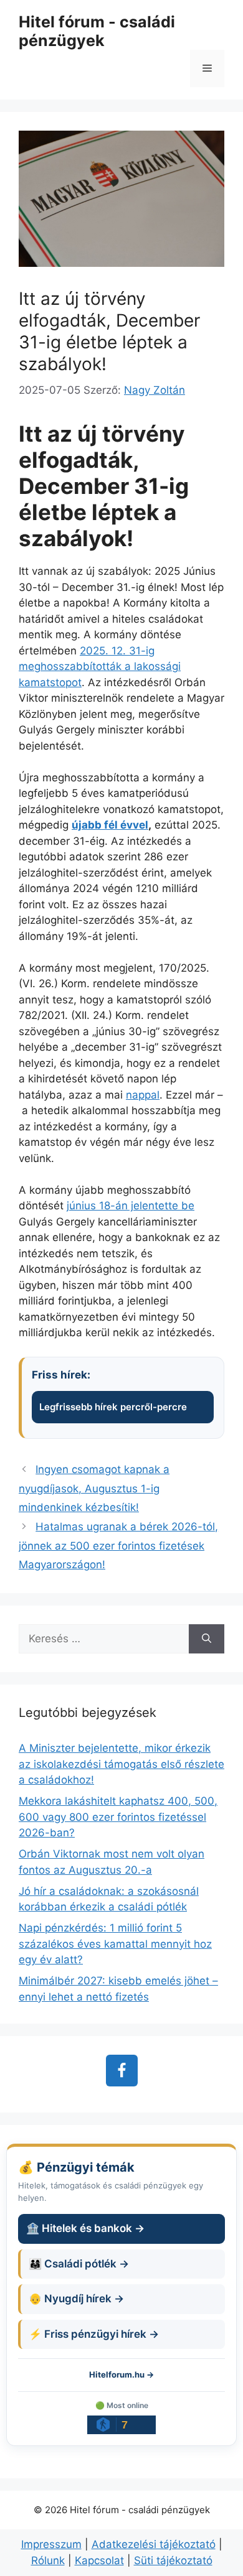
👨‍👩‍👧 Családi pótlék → (79, 2264)
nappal (143, 1095)
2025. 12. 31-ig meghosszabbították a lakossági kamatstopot (100, 667)
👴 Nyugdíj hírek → (76, 2299)
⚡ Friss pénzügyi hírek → (94, 2334)
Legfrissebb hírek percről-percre (113, 1407)
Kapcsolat (99, 2560)
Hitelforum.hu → (121, 2374)
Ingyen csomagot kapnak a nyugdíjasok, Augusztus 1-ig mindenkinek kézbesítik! (94, 1488)
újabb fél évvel (110, 825)
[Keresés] (207, 1639)
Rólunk (48, 2560)
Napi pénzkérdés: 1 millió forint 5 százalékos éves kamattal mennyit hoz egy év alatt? (115, 1944)
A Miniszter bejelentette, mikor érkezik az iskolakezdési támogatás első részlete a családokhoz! (121, 1764)
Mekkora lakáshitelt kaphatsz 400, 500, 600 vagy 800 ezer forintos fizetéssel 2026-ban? (118, 1817)
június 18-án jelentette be (131, 1206)
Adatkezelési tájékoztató (154, 2544)
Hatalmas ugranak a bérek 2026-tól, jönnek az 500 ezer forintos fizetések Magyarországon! (118, 1546)
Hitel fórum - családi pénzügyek (97, 31)
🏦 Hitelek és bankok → (85, 2228)
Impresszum (51, 2544)
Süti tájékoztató (173, 2560)
